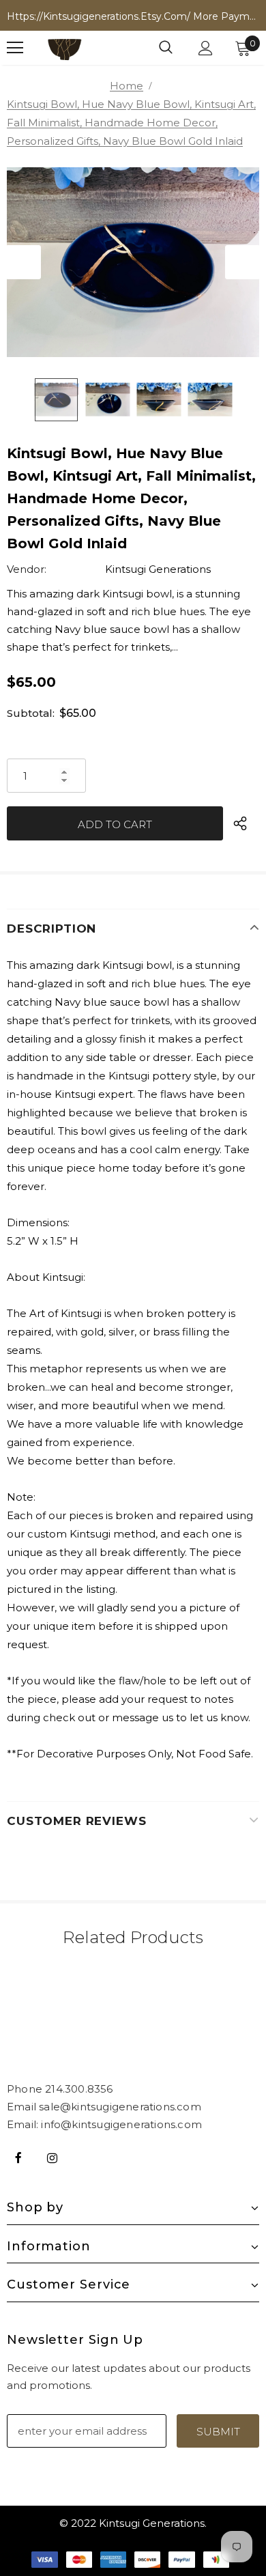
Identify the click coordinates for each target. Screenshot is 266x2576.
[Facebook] (18, 2157)
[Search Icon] (166, 48)
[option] (133, 262)
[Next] (242, 262)
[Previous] (24, 262)
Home (127, 86)
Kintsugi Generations (158, 569)
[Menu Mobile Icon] (15, 48)
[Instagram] (52, 2157)
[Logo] (65, 48)
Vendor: (27, 569)
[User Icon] (206, 48)
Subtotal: (31, 713)
